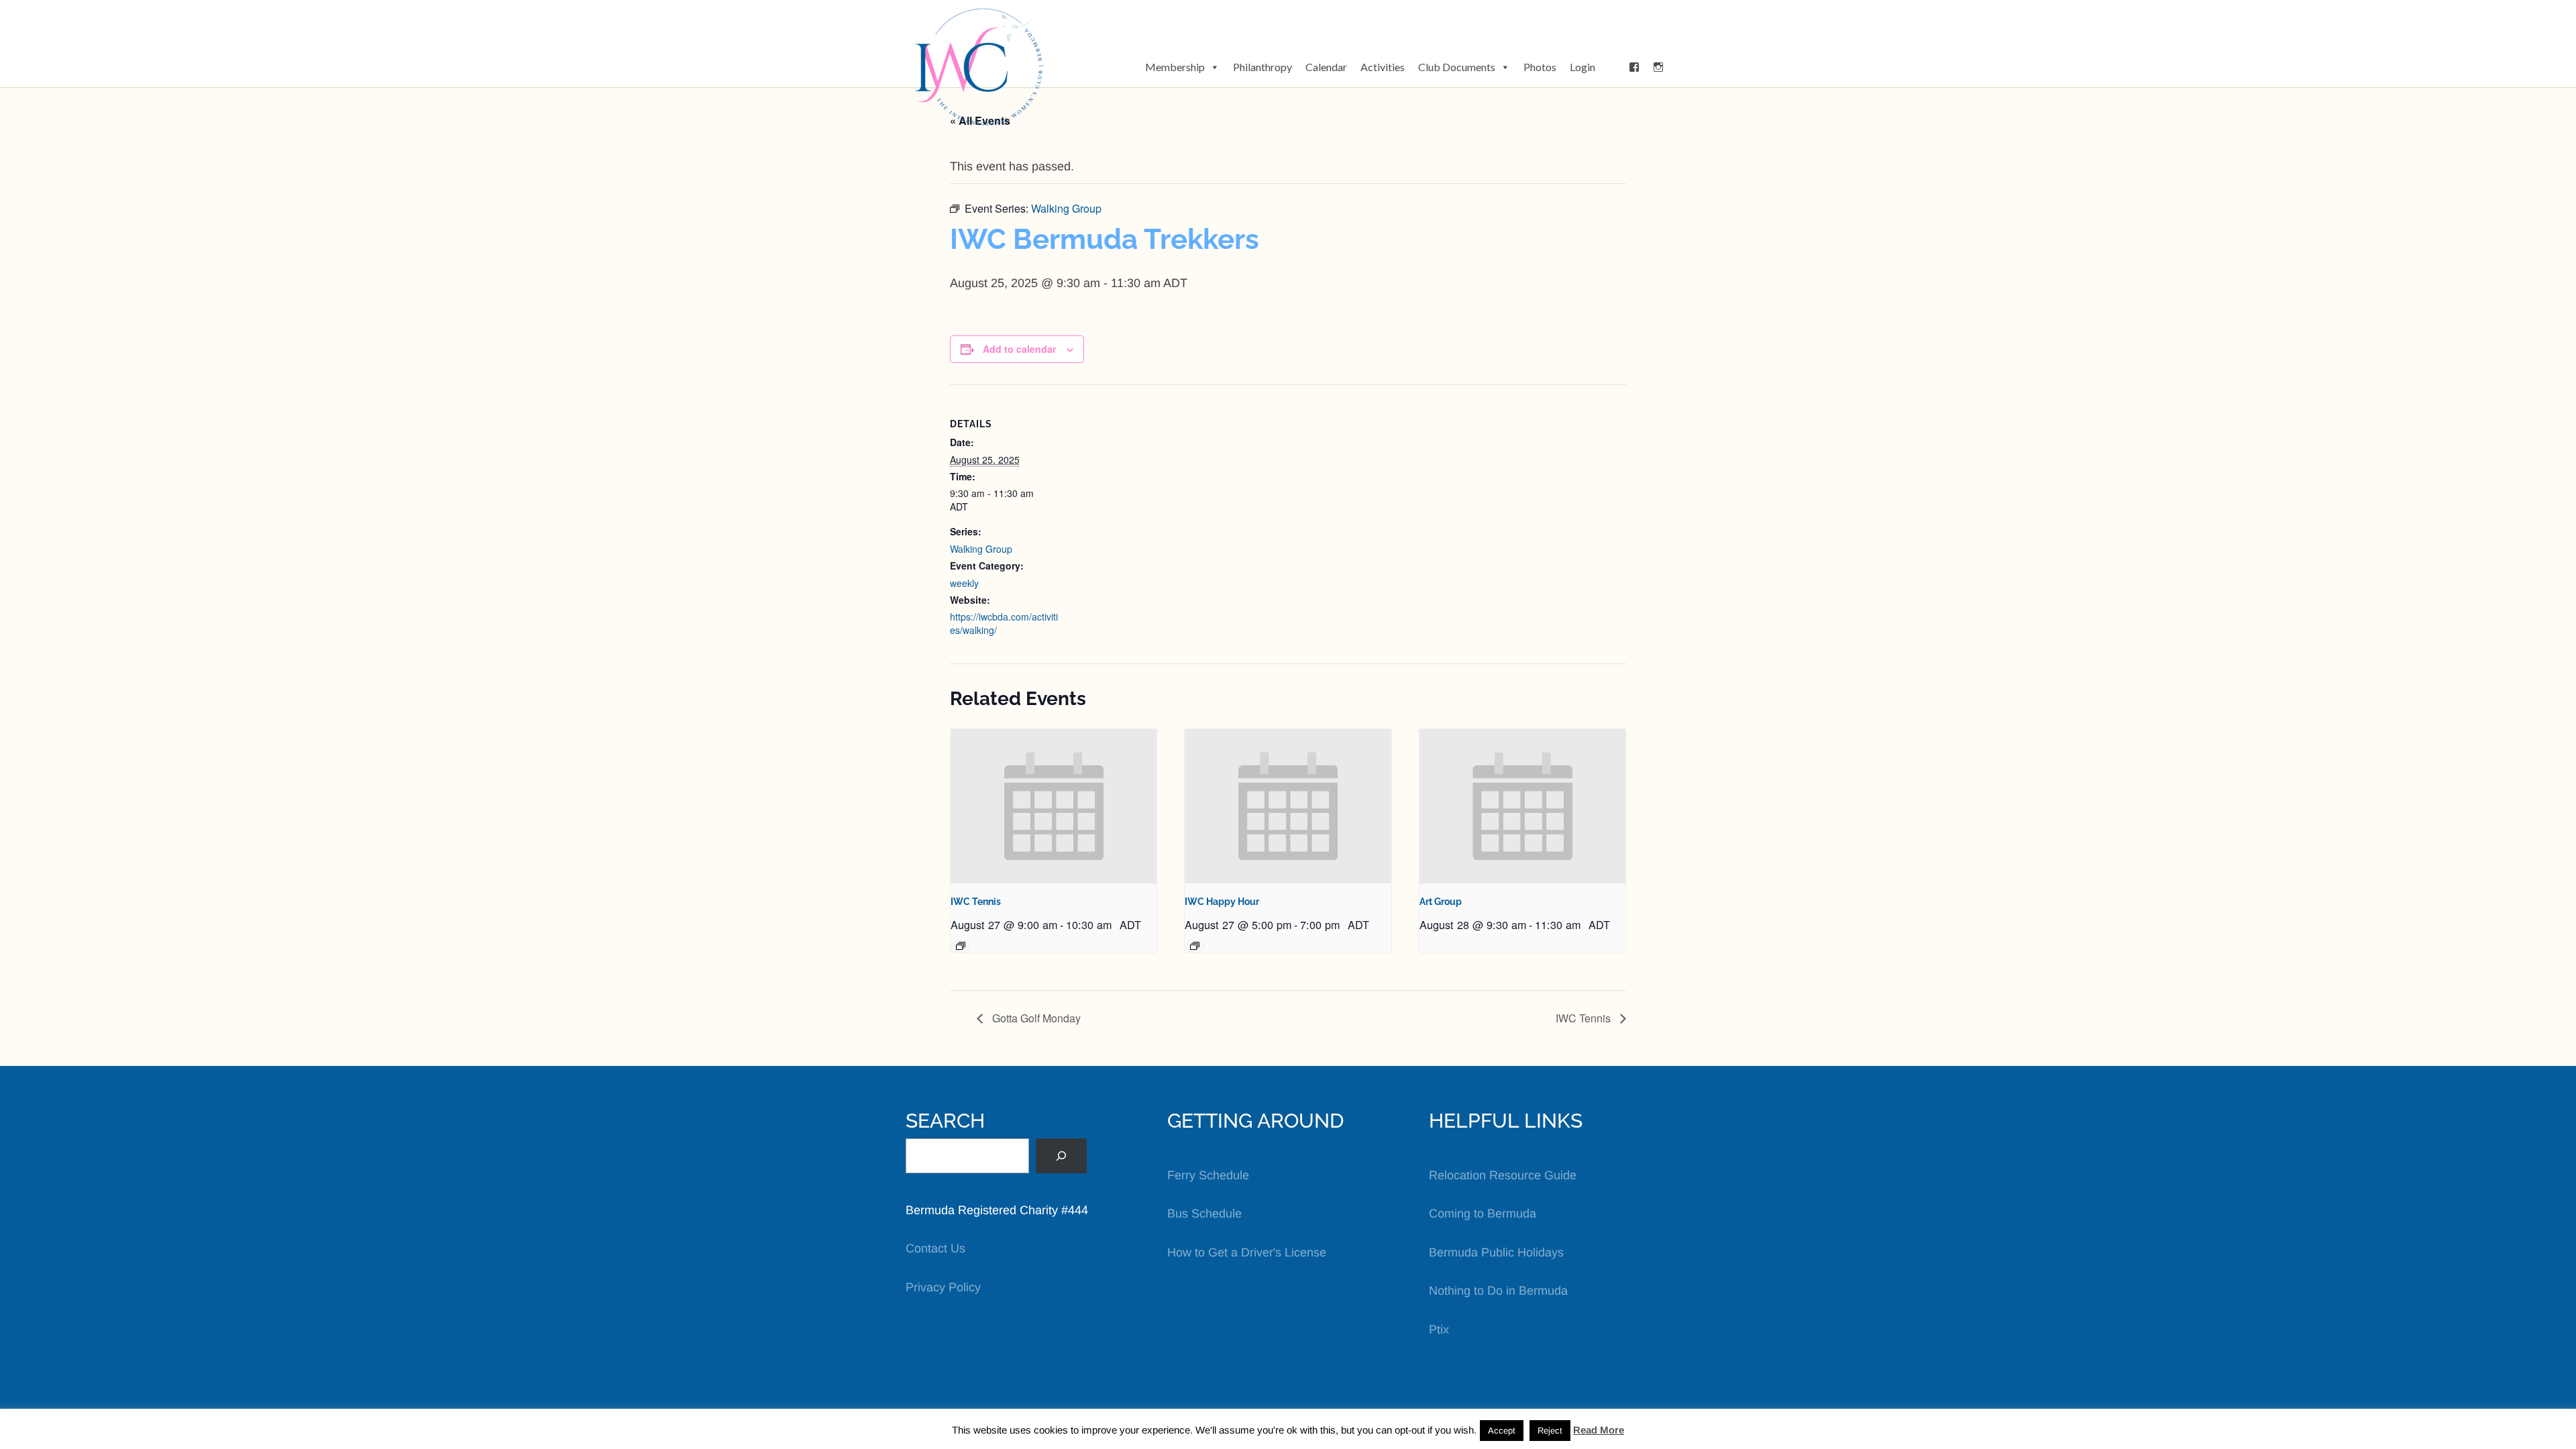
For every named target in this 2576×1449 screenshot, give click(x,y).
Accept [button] (1502, 1431)
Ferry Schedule (1208, 1175)
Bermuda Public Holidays (1496, 1252)
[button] (1612, 67)
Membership (1175, 67)
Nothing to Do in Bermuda (1498, 1291)
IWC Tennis (976, 902)
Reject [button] (1550, 1431)
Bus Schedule (1204, 1214)
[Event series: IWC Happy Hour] (1195, 946)
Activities (1383, 67)
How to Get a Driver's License (1247, 1252)
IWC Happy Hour (1222, 902)
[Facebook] (1634, 67)
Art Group (1441, 902)
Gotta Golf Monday (1035, 1018)
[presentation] (1054, 806)
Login (1582, 67)
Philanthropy (1263, 67)
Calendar (1326, 67)
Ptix (1439, 1330)
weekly (964, 583)
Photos (1540, 67)
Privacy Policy (943, 1287)
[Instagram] (1658, 67)
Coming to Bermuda (1483, 1214)
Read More (1599, 1430)
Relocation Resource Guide (1503, 1175)
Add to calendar (1019, 349)
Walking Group (981, 549)
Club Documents (1457, 67)
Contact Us (935, 1248)
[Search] (1061, 1156)
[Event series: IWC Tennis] (961, 946)
